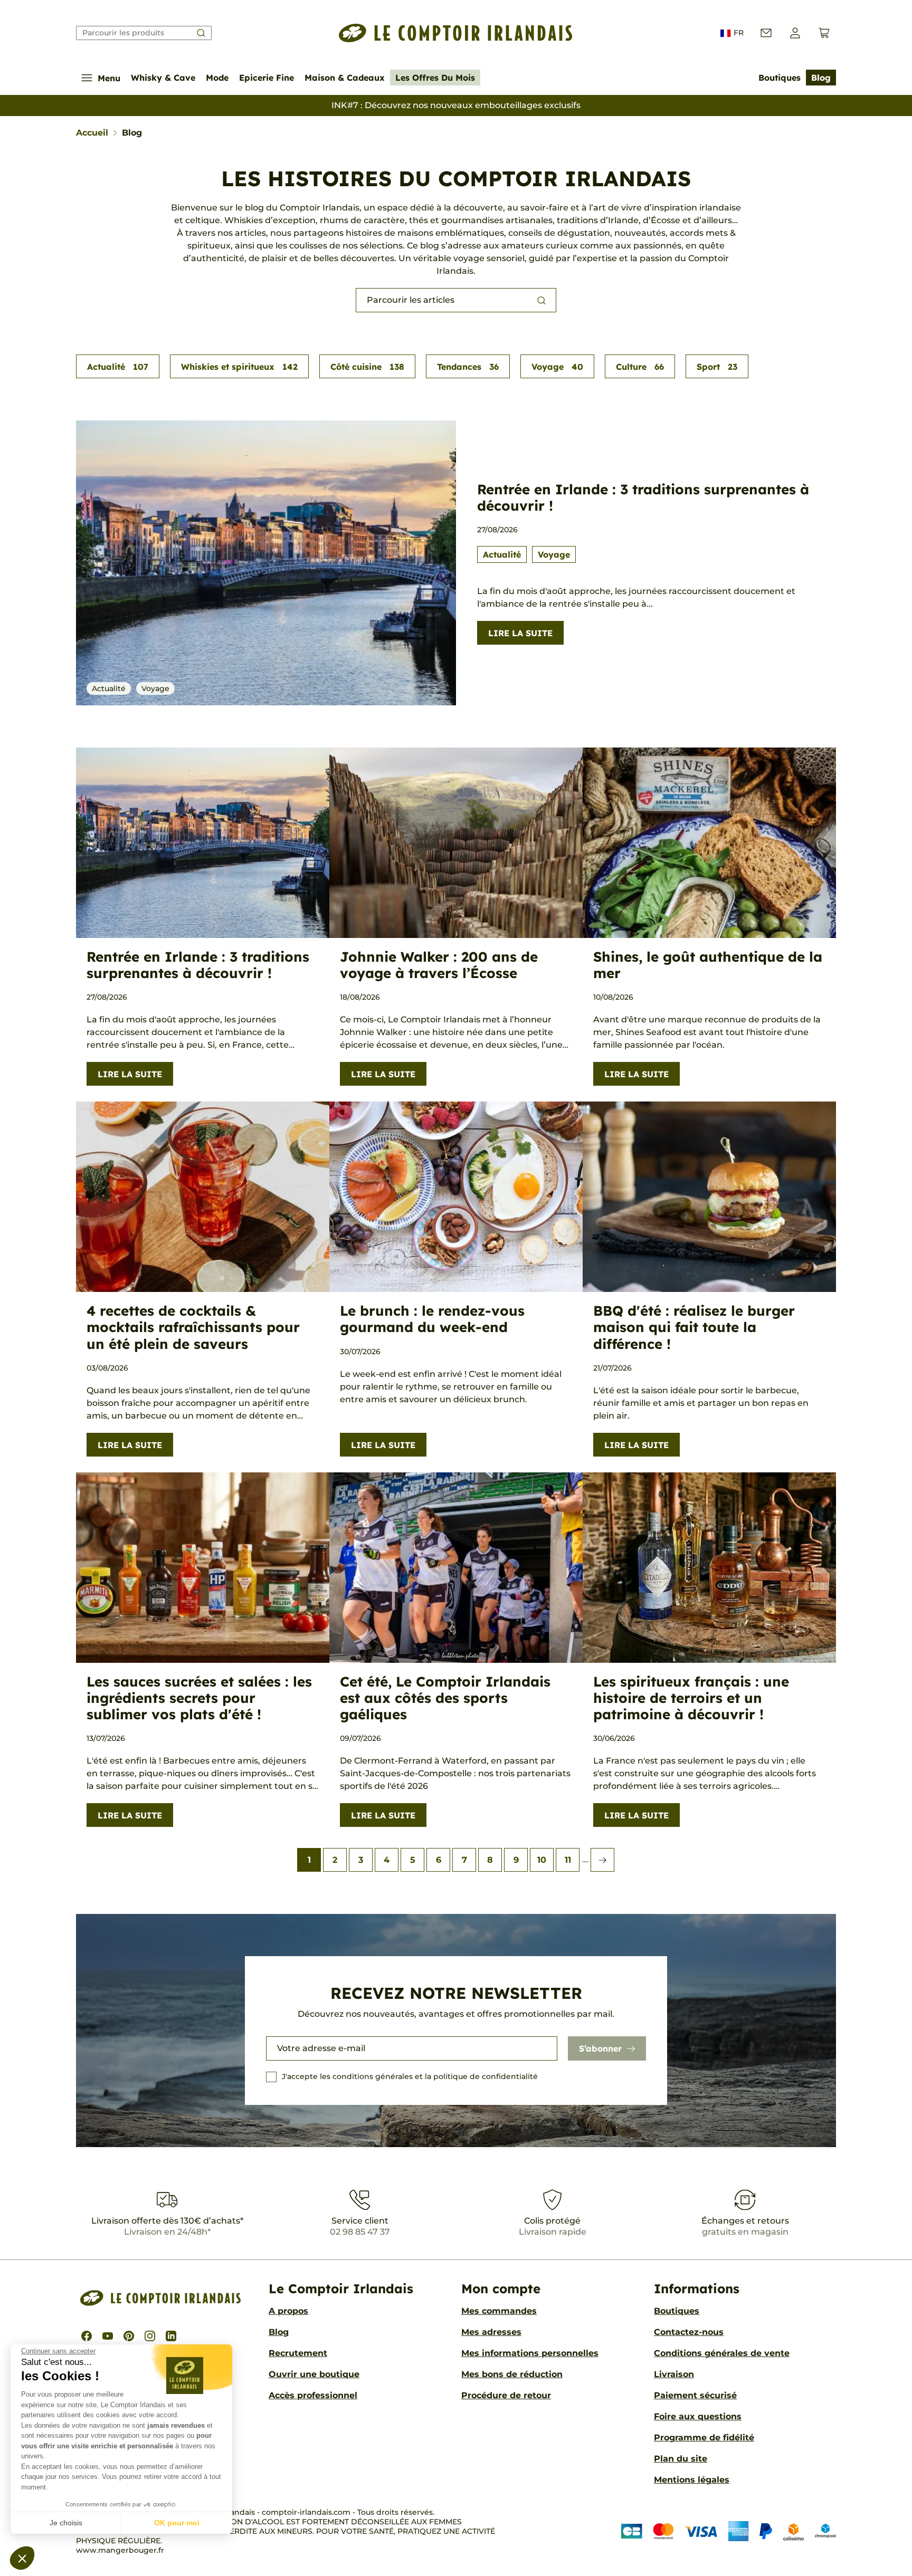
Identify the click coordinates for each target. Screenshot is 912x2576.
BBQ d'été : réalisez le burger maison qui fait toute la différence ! (694, 1327)
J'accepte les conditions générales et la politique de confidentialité (410, 2076)
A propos (288, 2311)
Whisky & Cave (163, 78)
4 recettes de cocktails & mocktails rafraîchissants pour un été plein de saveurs (193, 1327)
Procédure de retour (506, 2395)
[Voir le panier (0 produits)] (824, 33)
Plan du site (681, 2459)
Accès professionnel (313, 2395)
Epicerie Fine (267, 78)
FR (739, 33)
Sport (717, 367)
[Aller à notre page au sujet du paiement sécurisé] (729, 2531)
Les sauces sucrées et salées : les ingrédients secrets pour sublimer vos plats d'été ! (199, 1698)
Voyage (557, 367)
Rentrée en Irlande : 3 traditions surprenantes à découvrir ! (643, 497)
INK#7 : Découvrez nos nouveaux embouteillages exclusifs (456, 105)
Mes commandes (499, 2311)
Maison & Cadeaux (345, 78)
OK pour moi (177, 2523)
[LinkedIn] (171, 2336)
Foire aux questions (698, 2416)
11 (568, 1860)
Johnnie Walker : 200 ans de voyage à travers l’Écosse (439, 965)
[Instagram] (150, 2336)
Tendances (468, 367)
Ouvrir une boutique (314, 2374)
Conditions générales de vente (722, 2353)
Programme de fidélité (704, 2438)
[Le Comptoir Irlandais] (456, 33)
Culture (640, 367)
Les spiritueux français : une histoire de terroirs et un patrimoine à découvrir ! (691, 1698)
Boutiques (780, 78)
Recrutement (298, 2353)
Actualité (118, 367)
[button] (22, 2558)
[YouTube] (108, 2336)
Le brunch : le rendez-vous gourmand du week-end (432, 1319)
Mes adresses (491, 2332)
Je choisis (66, 2523)
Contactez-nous (689, 2332)
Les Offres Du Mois (435, 78)
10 (542, 1860)
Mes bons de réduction (512, 2374)
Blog (821, 78)
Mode (217, 78)
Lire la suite (520, 633)
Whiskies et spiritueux (239, 367)
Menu (109, 78)
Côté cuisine (367, 367)
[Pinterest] (129, 2336)
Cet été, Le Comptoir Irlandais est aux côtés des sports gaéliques (445, 1698)
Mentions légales (692, 2480)
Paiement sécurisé (695, 2395)
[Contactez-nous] (766, 33)
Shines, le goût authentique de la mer (708, 965)
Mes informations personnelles (530, 2353)
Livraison (674, 2374)
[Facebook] (87, 2336)
